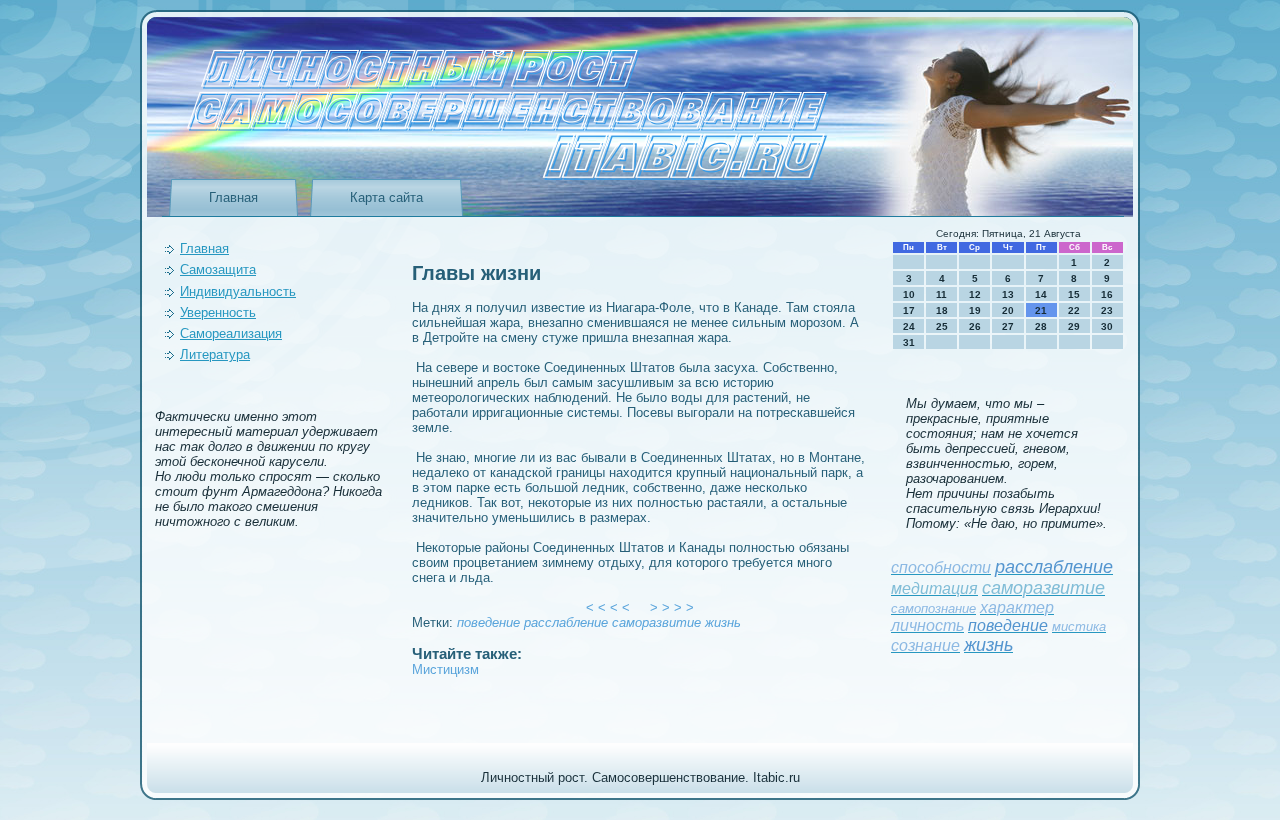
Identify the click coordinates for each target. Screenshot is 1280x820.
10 (909, 294)
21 (1041, 310)
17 (909, 310)
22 (1074, 310)
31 (909, 342)
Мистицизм (445, 669)
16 (1107, 294)
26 (975, 326)
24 (909, 326)
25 (942, 326)
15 (1074, 294)
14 (1041, 294)
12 (975, 294)
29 (1074, 326)
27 (1008, 326)
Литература (215, 354)
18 (942, 310)
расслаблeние (566, 622)
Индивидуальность (238, 291)
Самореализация (231, 333)
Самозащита (218, 269)
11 (941, 294)
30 (1107, 326)
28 (1041, 326)
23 (1107, 310)
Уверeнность (218, 312)
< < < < (608, 607)
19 (975, 310)
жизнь (723, 622)
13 (1008, 294)
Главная (233, 197)
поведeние (488, 622)
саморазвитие (656, 622)
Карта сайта (386, 197)
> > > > (672, 607)
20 (1008, 310)
